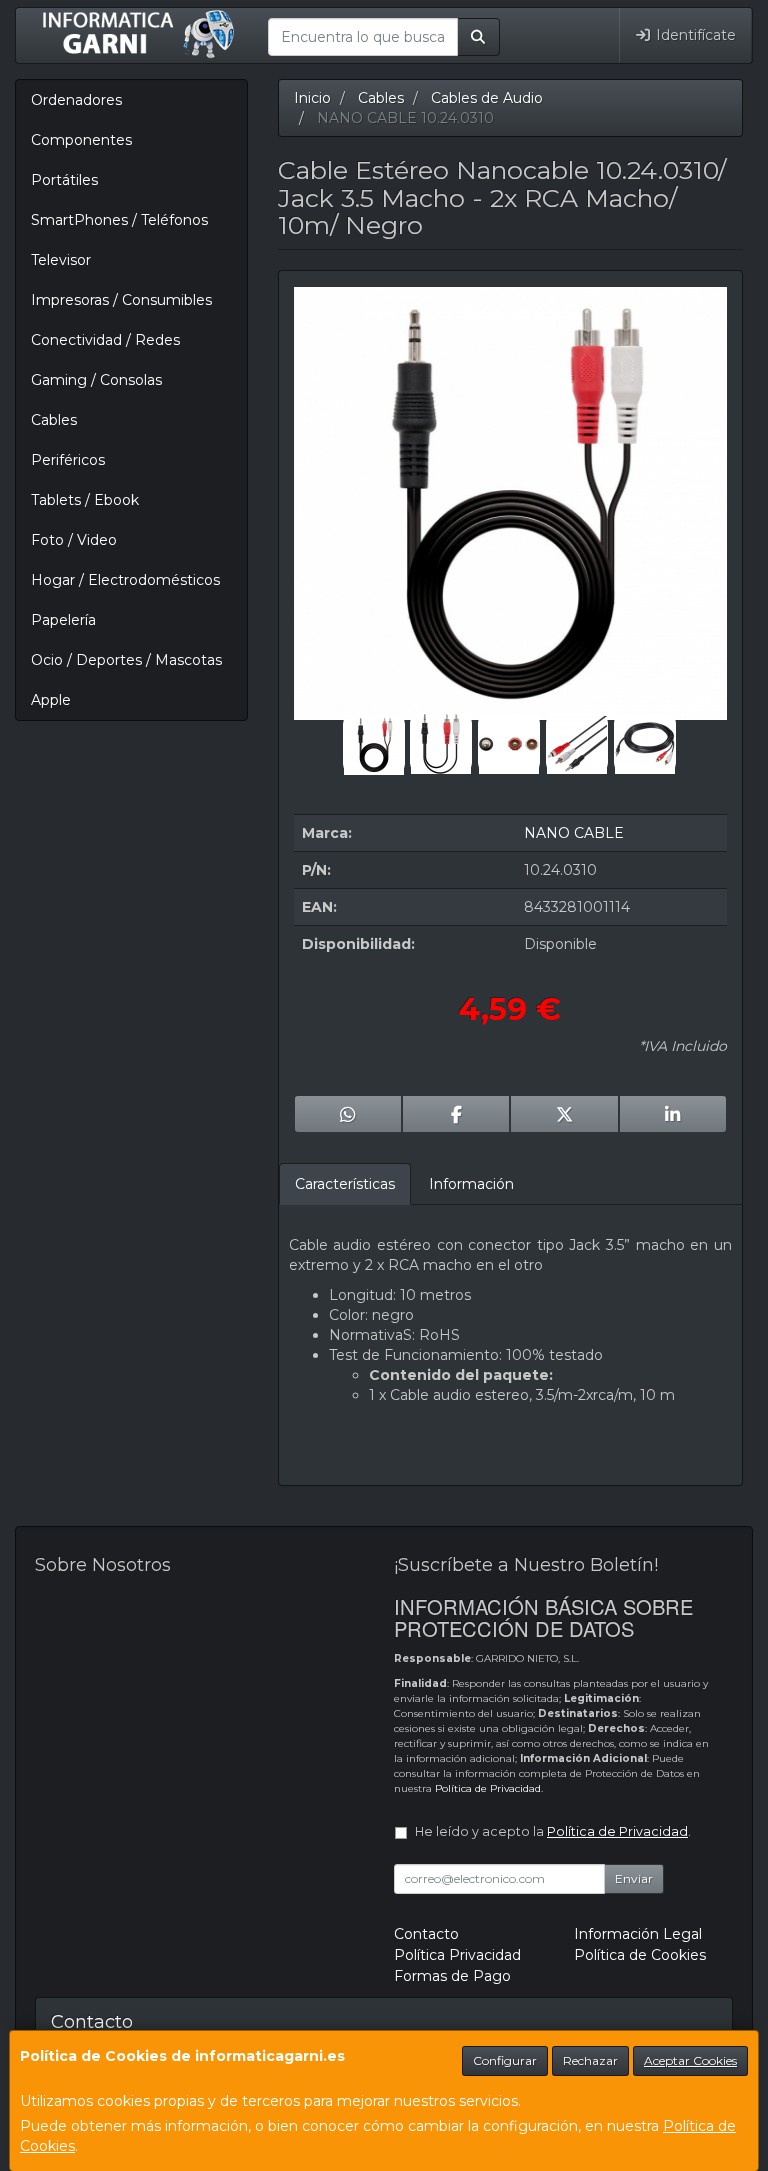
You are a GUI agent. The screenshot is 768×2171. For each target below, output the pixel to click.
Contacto (426, 1934)
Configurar (505, 2060)
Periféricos (68, 460)
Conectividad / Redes (105, 340)
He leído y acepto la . (553, 1831)
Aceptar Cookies (690, 2060)
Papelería (63, 620)
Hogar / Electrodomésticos (125, 580)
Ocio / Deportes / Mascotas (126, 660)
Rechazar (590, 2060)
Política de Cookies (640, 1955)
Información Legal (638, 1934)
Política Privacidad (457, 1955)
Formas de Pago (452, 1976)
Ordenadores (76, 100)
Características (345, 1184)
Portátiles (64, 180)
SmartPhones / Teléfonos (119, 220)
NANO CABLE (574, 833)
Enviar (634, 1878)
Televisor (61, 260)
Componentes (81, 140)
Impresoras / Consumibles (121, 300)
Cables (54, 420)
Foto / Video (74, 540)
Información (471, 1184)
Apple (51, 700)
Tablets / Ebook (85, 500)
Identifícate (694, 35)
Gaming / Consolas (96, 380)
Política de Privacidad (488, 1788)
